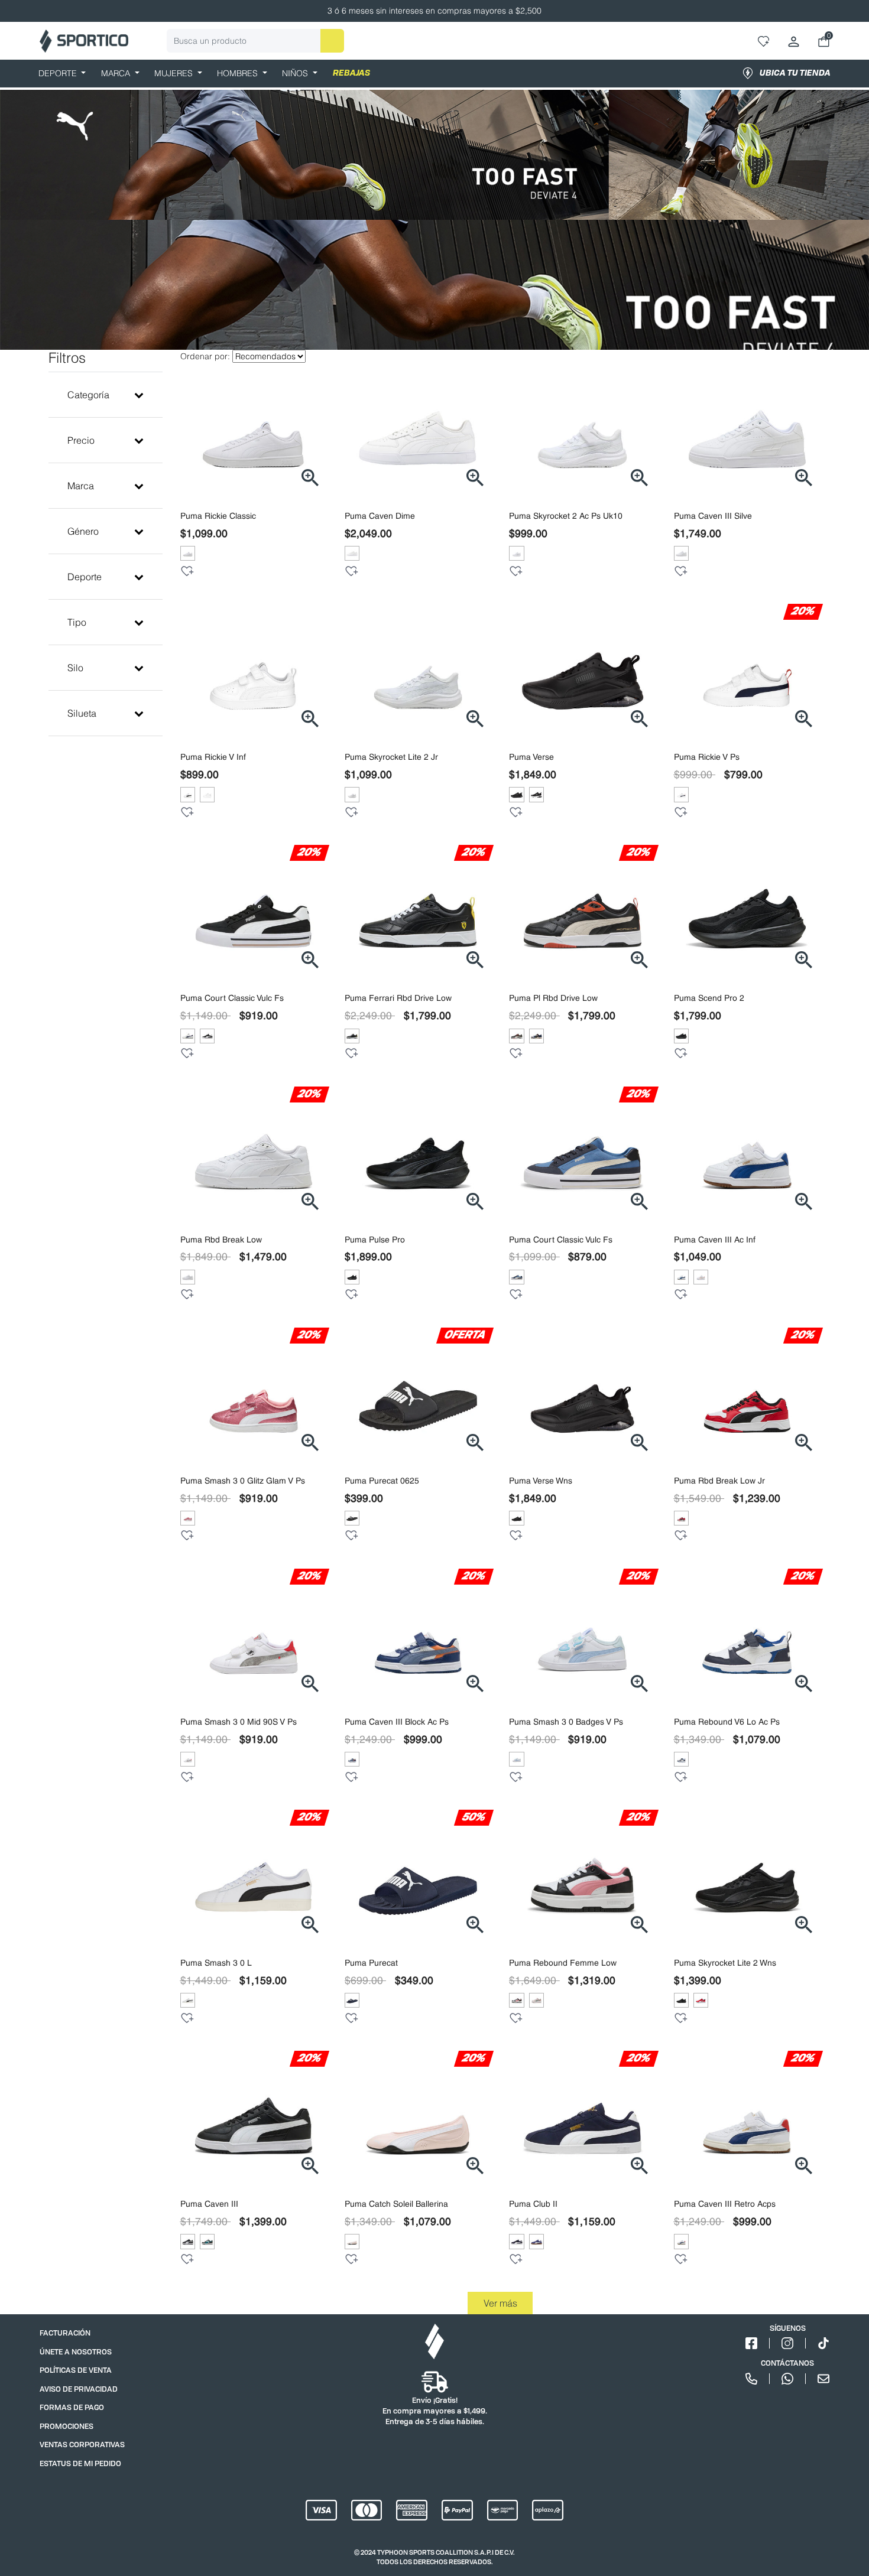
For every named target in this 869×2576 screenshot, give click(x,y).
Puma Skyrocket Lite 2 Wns (725, 1963)
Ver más (500, 2303)
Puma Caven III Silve (713, 516)
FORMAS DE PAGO (72, 2407)
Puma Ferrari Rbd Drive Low (398, 998)
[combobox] (255, 41)
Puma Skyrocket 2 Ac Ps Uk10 (566, 516)
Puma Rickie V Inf (213, 757)
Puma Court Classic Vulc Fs (232, 998)
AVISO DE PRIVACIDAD (79, 2389)
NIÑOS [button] (296, 73)
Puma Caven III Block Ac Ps (397, 1722)
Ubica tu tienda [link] (795, 73)
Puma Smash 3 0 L (216, 1963)
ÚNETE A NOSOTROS (76, 2352)
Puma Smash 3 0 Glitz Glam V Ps (243, 1481)
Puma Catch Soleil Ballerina (396, 2204)
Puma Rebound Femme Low (563, 1963)
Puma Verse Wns (541, 1481)
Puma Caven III (209, 2204)
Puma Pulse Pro (375, 1240)
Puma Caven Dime (380, 516)
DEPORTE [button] (59, 73)
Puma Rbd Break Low (221, 1240)
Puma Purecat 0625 (382, 1481)
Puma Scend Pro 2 (709, 998)
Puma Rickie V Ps (707, 757)
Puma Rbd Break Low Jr (719, 1481)
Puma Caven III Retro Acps (725, 2204)
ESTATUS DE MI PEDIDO (80, 2463)
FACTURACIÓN (65, 2333)
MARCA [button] (117, 73)
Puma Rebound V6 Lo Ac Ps (727, 1722)
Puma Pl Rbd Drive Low (553, 998)
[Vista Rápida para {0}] (309, 477)
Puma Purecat (371, 1963)
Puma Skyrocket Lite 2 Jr (391, 757)
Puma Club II (533, 2204)
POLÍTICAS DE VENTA (76, 2370)
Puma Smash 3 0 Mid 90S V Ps (239, 1722)
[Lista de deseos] (187, 571)
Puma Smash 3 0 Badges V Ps (566, 1722)
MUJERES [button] (175, 73)
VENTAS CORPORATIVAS (82, 2445)
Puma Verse (531, 757)
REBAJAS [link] (351, 73)
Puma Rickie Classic (218, 516)
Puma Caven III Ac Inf (715, 1240)
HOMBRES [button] (239, 73)
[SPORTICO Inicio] (84, 41)
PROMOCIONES (67, 2426)
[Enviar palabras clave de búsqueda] (332, 41)
